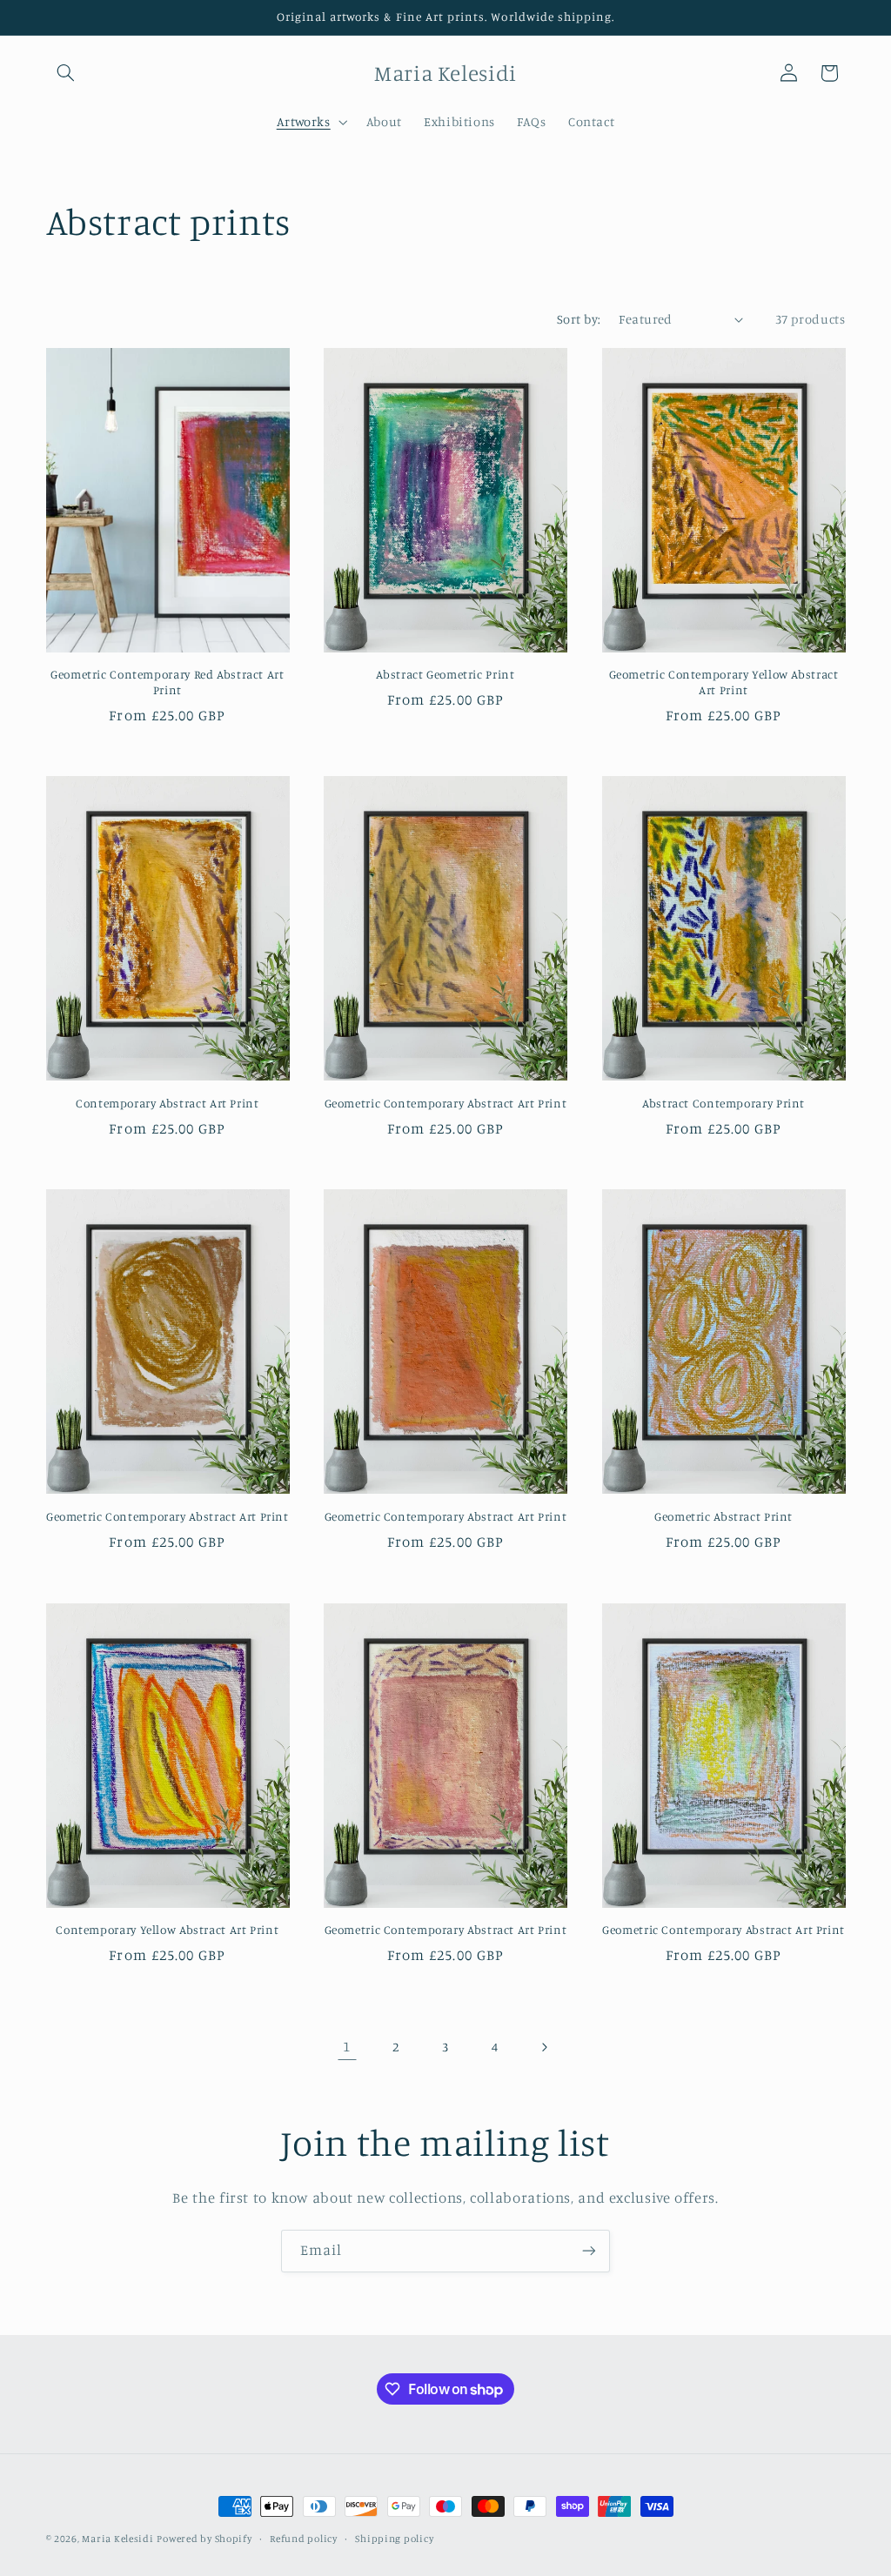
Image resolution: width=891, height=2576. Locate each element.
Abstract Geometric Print (445, 674)
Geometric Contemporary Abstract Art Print (446, 1103)
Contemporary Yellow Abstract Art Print (167, 1930)
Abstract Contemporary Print (724, 1103)
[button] (66, 73)
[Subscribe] (589, 2251)
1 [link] (347, 2046)
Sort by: (579, 319)
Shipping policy (394, 2539)
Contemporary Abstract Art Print (167, 1103)
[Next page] (544, 2047)
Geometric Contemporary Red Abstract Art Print (167, 682)
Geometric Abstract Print (724, 1516)
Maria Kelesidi (117, 2539)
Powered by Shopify (204, 2539)
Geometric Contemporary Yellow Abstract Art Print (724, 682)
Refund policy (304, 2539)
